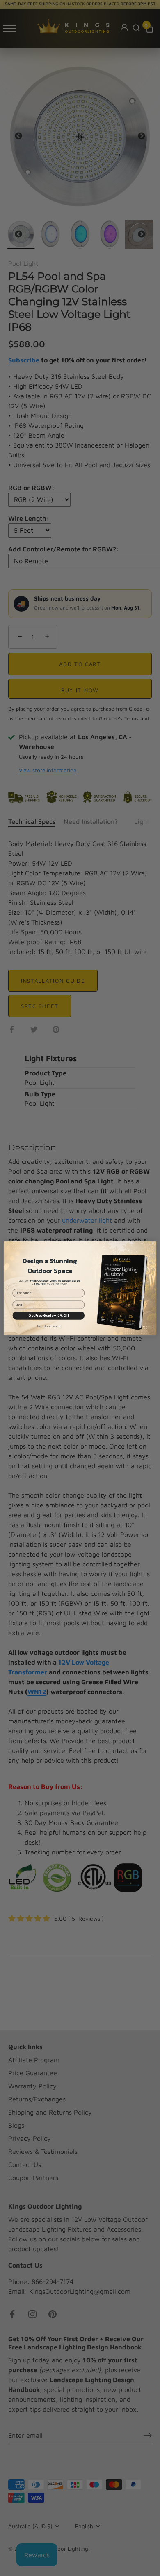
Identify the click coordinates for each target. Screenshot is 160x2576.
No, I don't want (49, 1326)
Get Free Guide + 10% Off (48, 1315)
